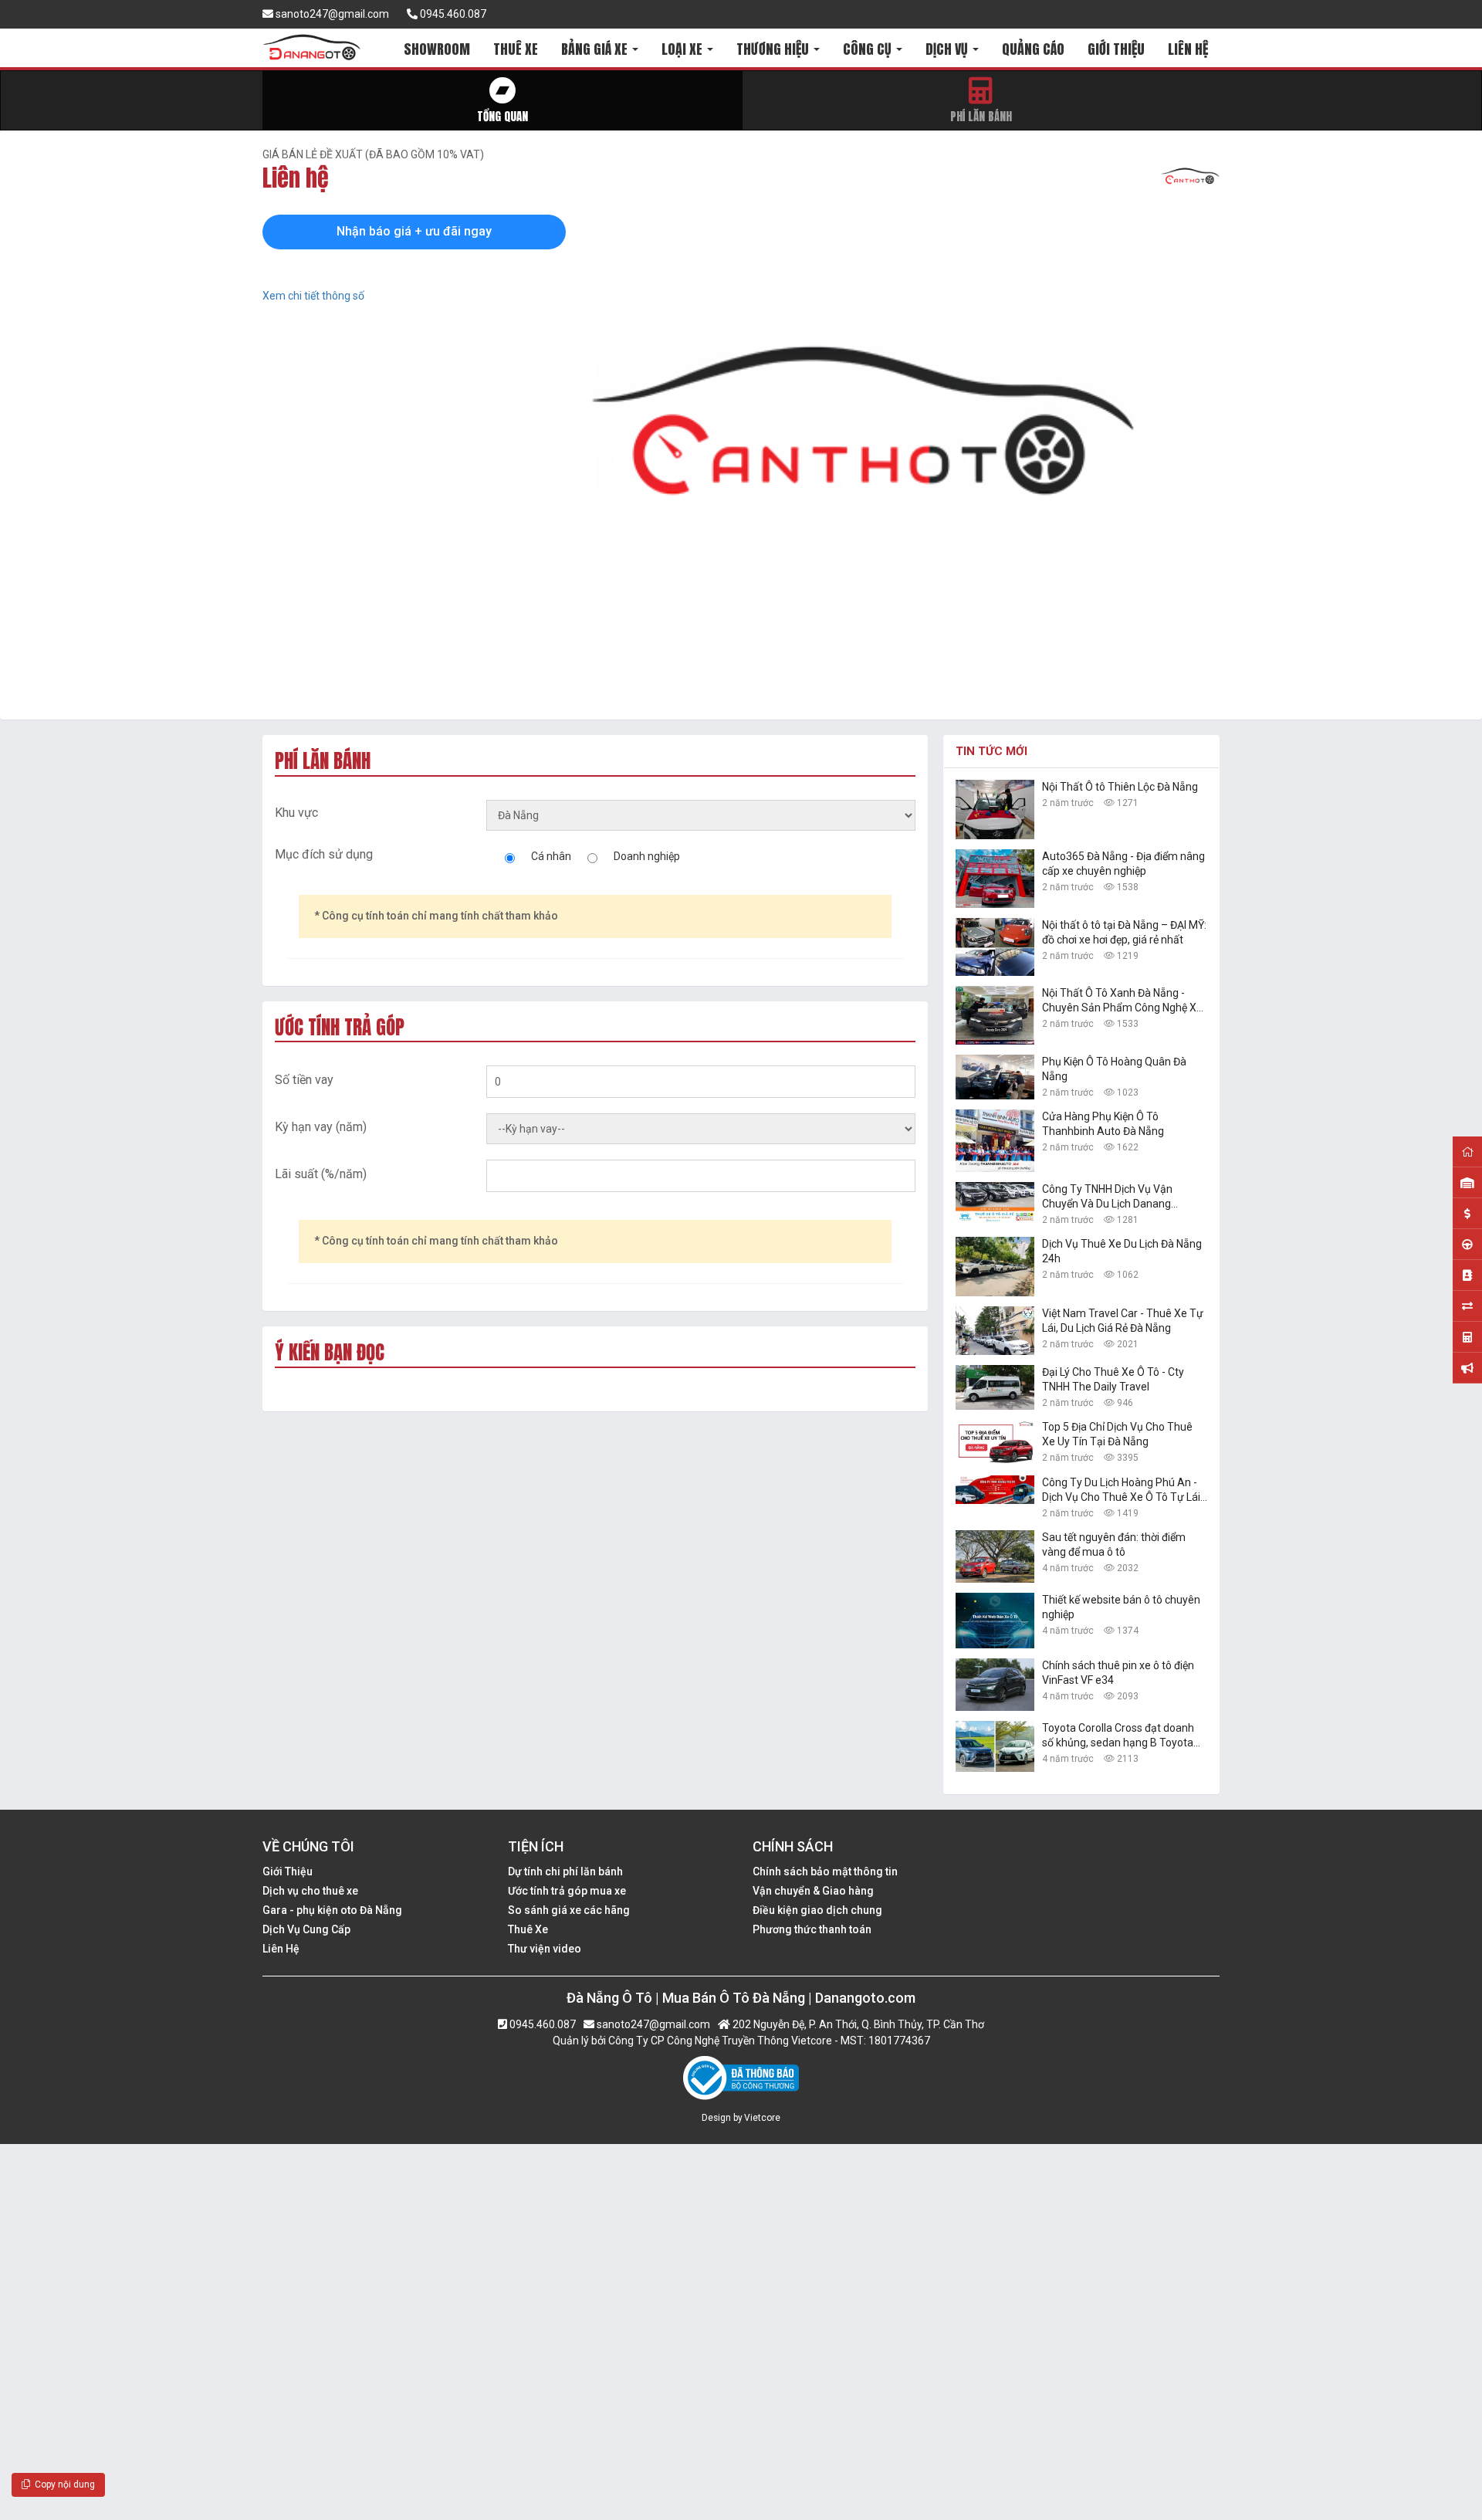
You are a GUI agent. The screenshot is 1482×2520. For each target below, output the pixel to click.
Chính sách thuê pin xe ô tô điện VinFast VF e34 (1118, 1673)
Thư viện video (545, 1949)
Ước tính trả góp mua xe (567, 1891)
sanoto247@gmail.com (331, 14)
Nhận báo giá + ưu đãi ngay (414, 231)
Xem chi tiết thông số (313, 296)
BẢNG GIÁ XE (596, 49)
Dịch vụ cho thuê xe (310, 1891)
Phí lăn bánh (981, 116)
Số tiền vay (304, 1080)
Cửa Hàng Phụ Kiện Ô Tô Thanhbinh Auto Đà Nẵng (1103, 1124)
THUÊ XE (516, 49)
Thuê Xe (528, 1929)
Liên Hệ (281, 1949)
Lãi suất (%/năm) (321, 1174)
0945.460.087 (452, 14)
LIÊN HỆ (1188, 49)
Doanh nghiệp (647, 856)
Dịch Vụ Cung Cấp (306, 1929)
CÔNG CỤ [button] (869, 49)
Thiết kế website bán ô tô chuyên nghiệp (1121, 1607)
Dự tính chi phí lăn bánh (565, 1871)
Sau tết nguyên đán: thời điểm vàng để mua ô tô (1114, 1545)
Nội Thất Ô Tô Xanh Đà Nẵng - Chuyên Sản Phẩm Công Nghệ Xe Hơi (1122, 1001)
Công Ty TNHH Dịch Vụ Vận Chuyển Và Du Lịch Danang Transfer (1107, 1197)
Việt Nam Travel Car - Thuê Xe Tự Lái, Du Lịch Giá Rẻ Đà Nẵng (1123, 1321)
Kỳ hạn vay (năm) (321, 1127)
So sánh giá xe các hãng (569, 1910)
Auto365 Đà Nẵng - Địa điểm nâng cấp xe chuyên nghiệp (1123, 864)
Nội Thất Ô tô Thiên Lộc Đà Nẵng (1120, 787)
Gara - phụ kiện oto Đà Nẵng (332, 1910)
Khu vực (296, 813)
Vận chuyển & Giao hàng (813, 1891)
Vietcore (762, 2118)
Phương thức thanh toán (812, 1929)
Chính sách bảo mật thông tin (825, 1871)
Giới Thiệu (288, 1871)
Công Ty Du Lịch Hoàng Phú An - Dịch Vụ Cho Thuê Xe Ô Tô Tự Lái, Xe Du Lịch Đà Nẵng (1122, 1490)
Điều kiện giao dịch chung (817, 1910)
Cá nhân (551, 856)
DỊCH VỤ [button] (948, 49)
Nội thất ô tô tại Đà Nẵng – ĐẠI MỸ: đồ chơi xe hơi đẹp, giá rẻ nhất (1124, 932)
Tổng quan (502, 116)
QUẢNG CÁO (1033, 49)
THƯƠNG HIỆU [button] (774, 49)
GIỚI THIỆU (1116, 49)
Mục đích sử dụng (324, 854)
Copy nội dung (63, 2484)
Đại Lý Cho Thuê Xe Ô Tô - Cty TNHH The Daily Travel (1113, 1379)
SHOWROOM (437, 49)
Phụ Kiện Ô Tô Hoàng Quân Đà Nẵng (1114, 1069)
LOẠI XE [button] (683, 49)
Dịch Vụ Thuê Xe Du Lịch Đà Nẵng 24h (1122, 1251)
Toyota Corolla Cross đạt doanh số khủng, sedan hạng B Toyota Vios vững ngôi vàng (1118, 1736)
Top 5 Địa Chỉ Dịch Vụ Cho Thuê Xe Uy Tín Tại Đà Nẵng (1117, 1434)
